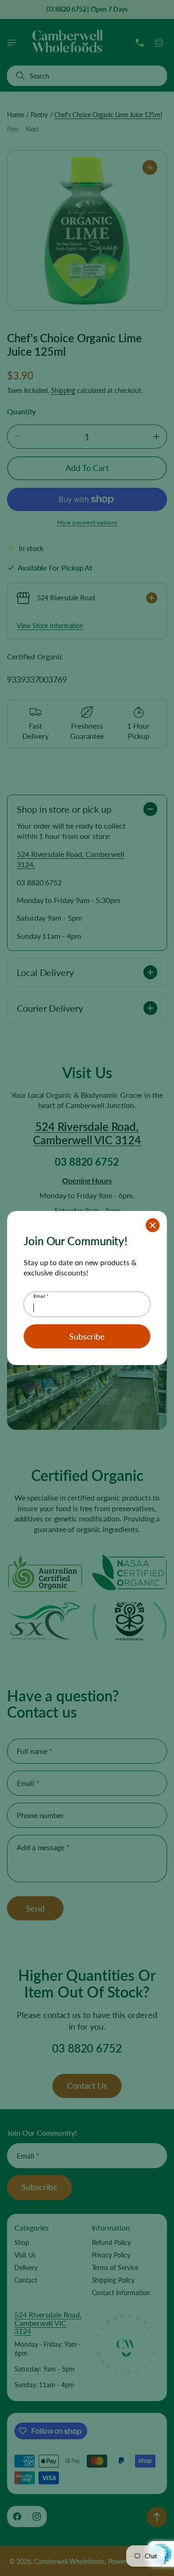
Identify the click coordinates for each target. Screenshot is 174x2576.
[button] (153, 1225)
